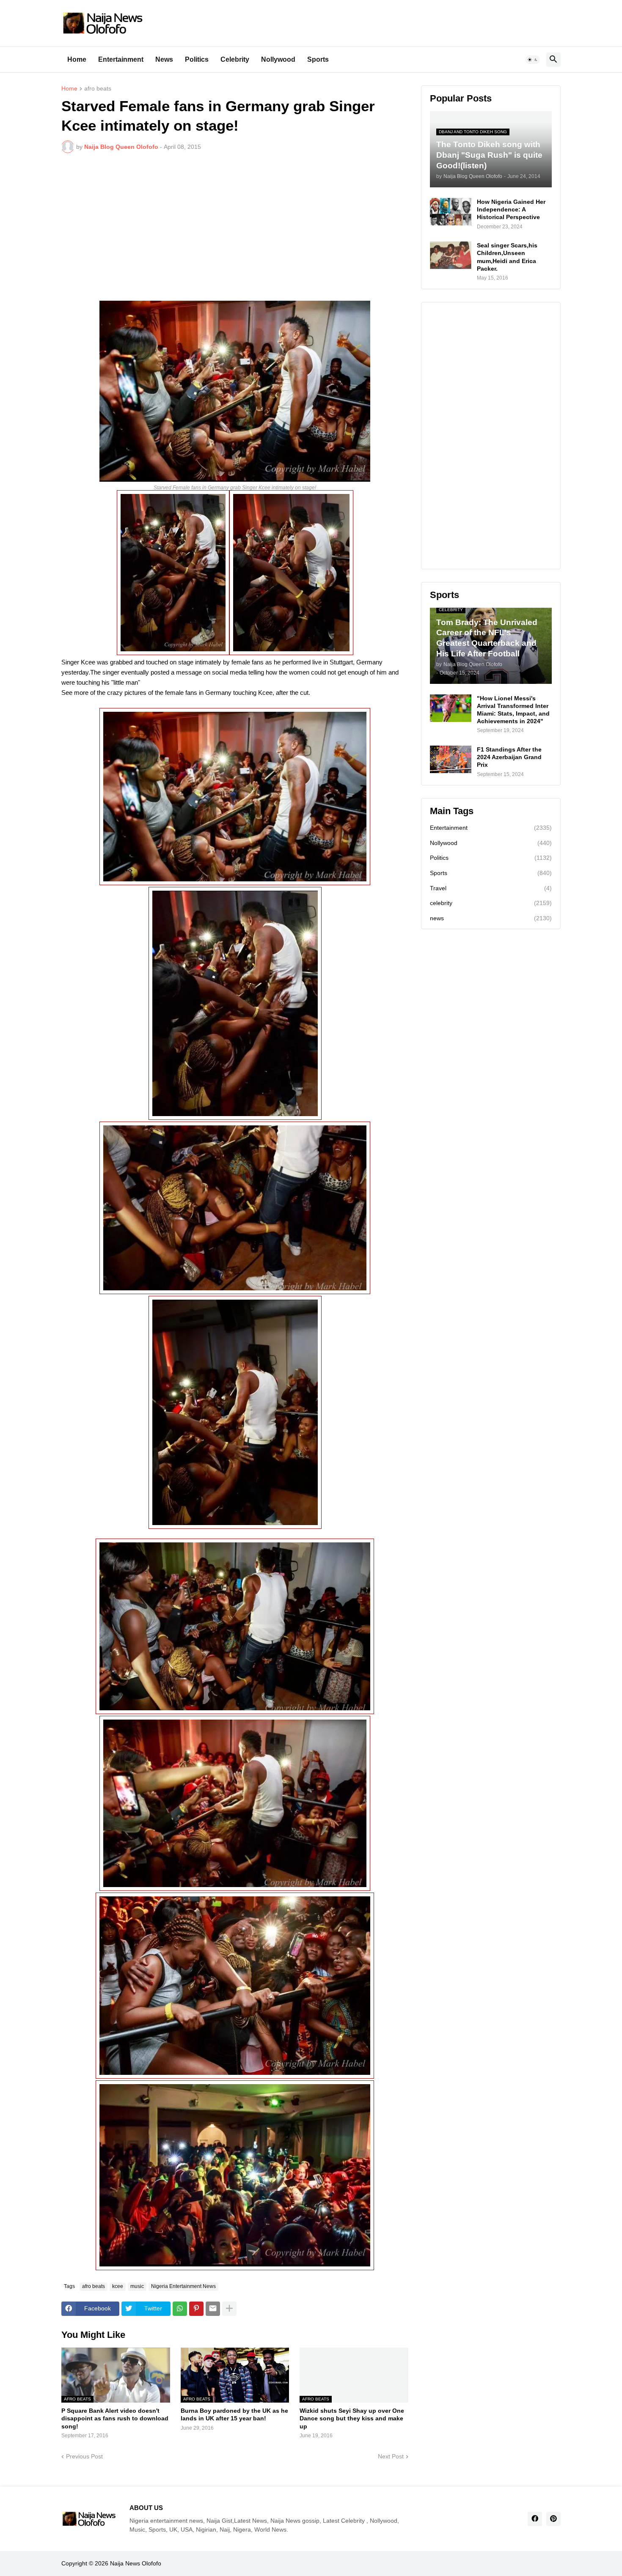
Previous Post (84, 2456)
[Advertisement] (235, 223)
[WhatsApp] (180, 2309)
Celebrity (235, 59)
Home (77, 59)
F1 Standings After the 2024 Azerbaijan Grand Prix (509, 757)
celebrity (491, 903)
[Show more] (229, 2309)
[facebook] (535, 2519)
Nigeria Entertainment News (183, 2286)
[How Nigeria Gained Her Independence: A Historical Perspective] (451, 212)
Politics (197, 59)
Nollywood (278, 59)
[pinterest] (553, 2519)
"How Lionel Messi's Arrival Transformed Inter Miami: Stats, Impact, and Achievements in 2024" (513, 710)
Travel (491, 888)
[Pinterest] (196, 2309)
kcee (118, 2286)
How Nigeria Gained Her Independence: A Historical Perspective (511, 209)
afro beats (98, 89)
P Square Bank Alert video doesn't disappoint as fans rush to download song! (115, 2418)
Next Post (391, 2456)
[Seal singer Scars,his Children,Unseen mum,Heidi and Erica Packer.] (451, 255)
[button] (533, 60)
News (164, 59)
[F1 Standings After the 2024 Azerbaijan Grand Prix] (451, 759)
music (137, 2286)
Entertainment (121, 59)
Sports (318, 59)
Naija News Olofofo (136, 2563)
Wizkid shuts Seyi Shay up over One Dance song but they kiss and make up (352, 2418)
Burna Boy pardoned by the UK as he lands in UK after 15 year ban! (234, 2414)
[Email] (213, 2309)
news (491, 918)
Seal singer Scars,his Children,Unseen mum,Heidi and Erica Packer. (507, 257)
